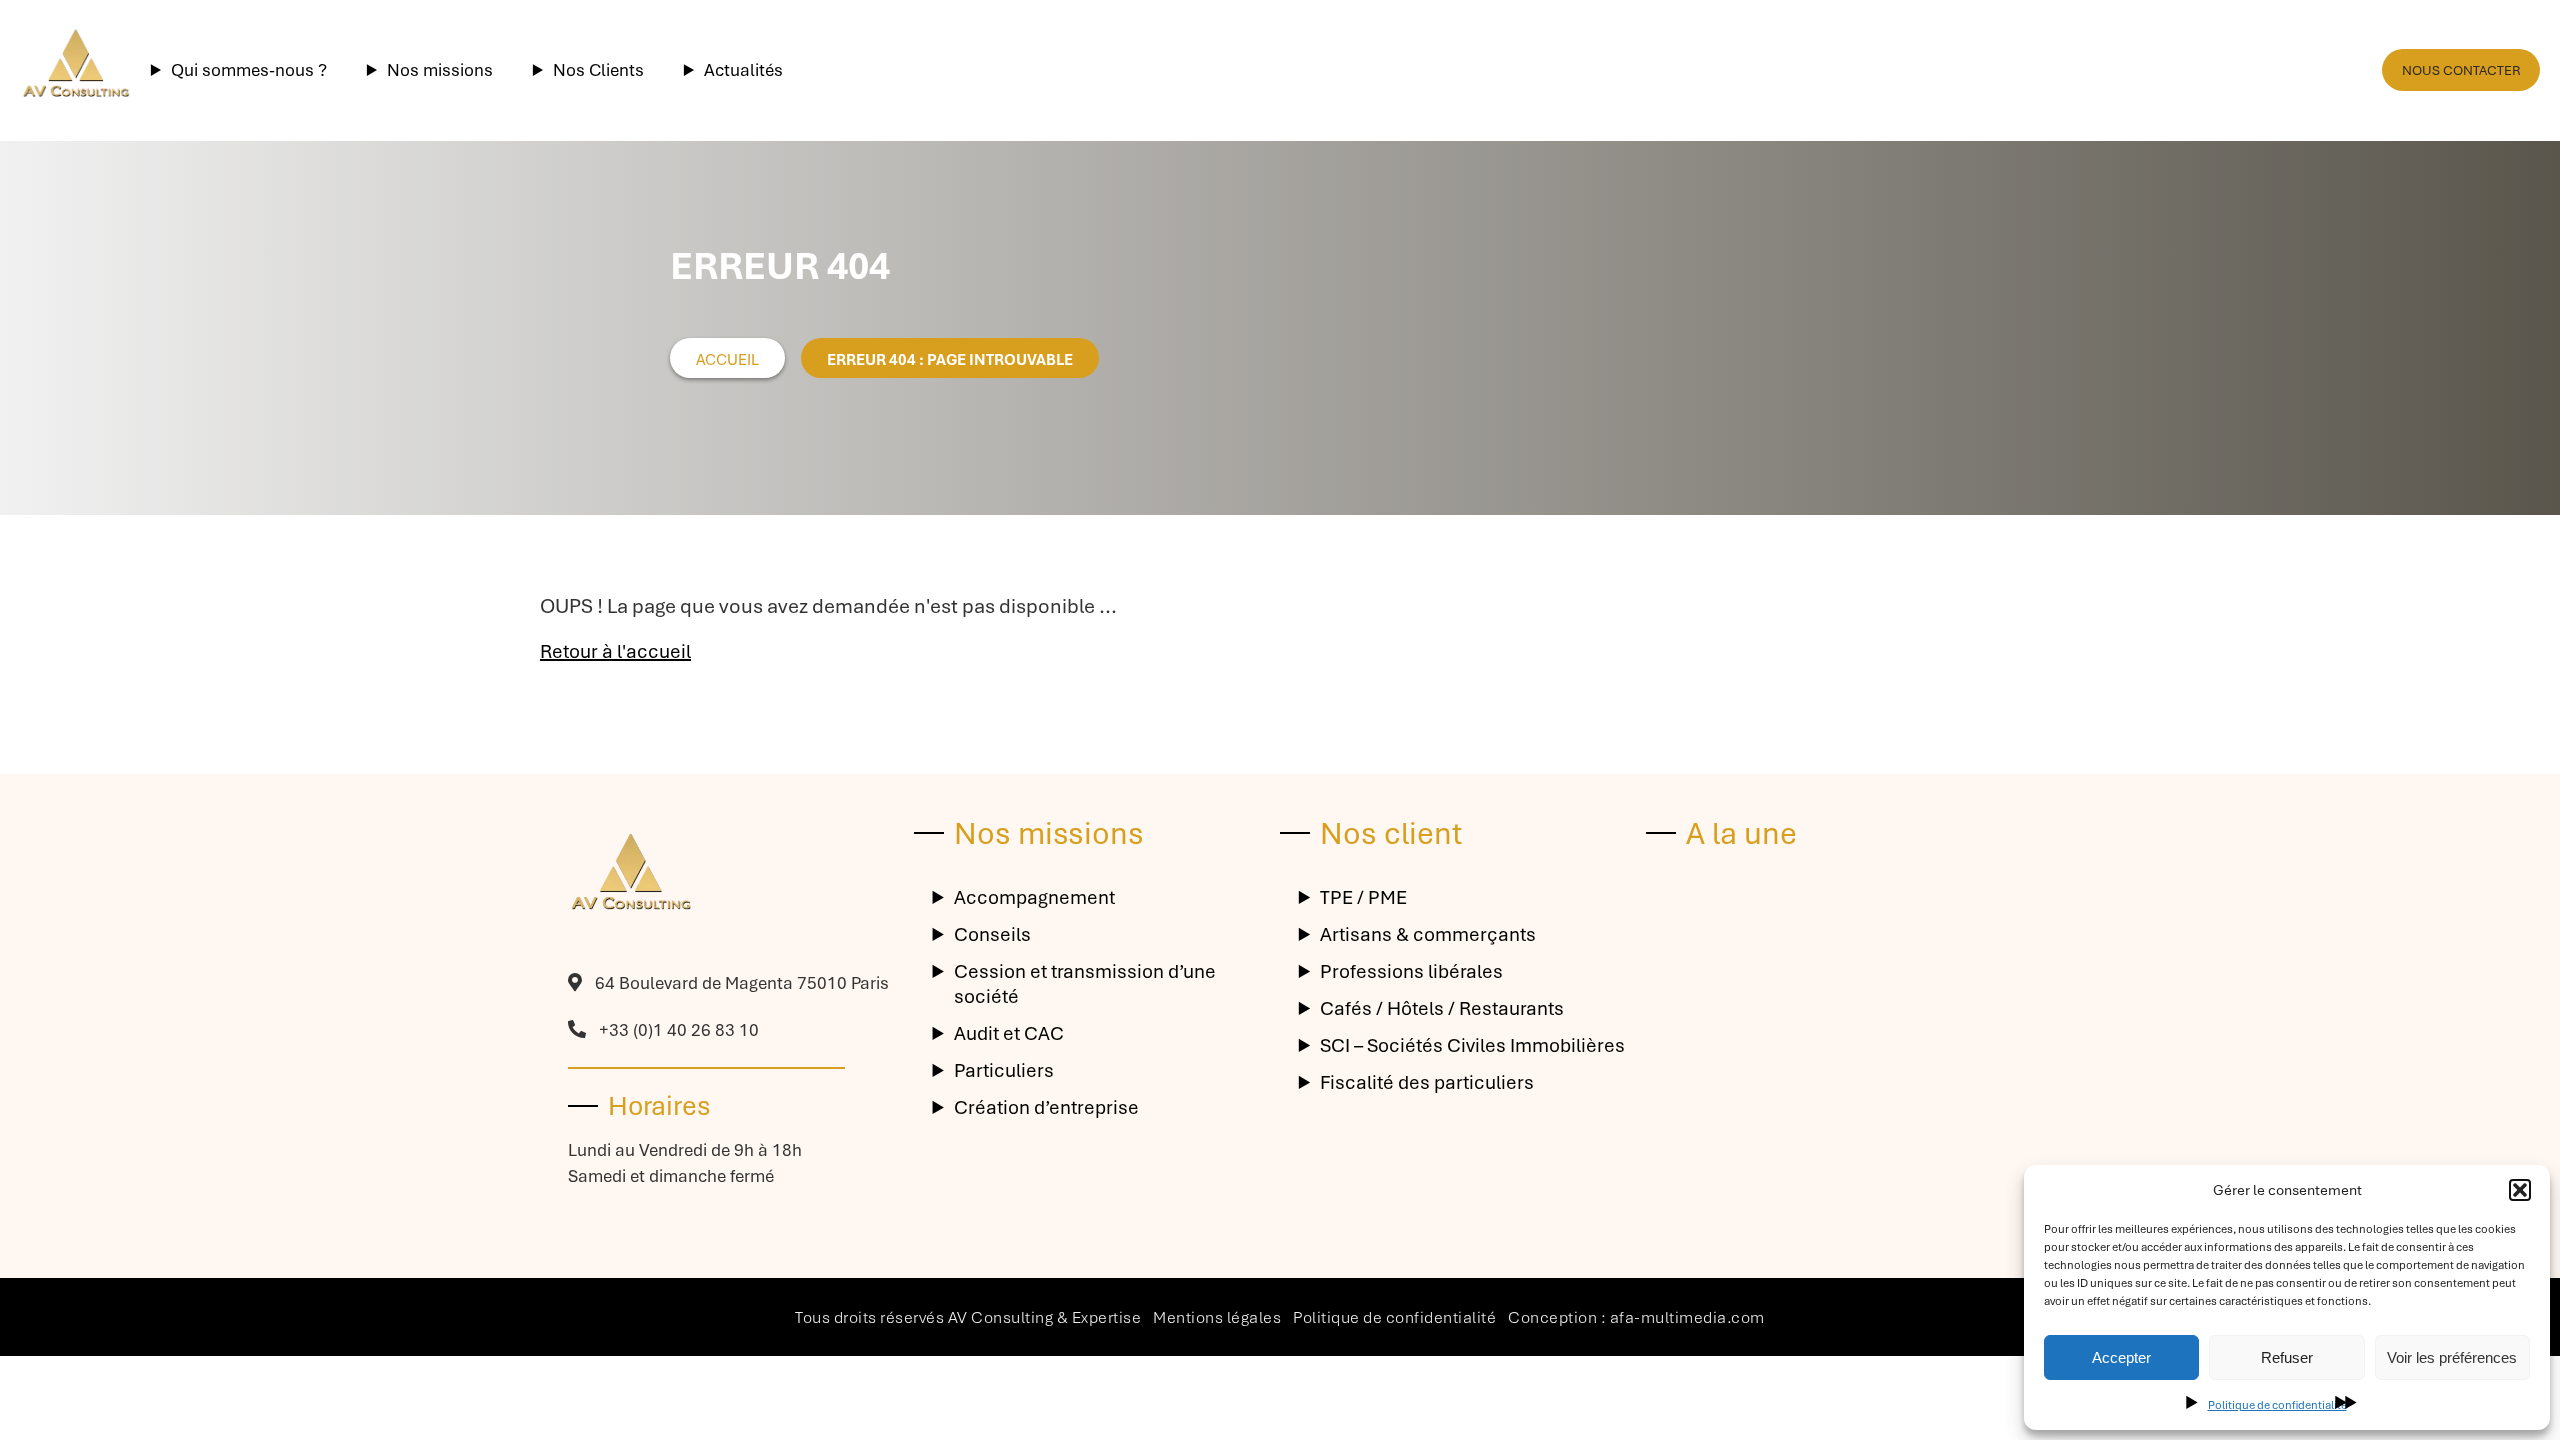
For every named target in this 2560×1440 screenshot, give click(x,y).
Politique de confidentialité (2277, 1405)
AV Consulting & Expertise (1045, 1317)
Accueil (727, 360)
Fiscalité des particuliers (1427, 1082)
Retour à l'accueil (615, 651)
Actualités (743, 70)
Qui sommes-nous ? (249, 70)
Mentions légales (1217, 1317)
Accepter (2121, 1357)
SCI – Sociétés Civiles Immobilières (1472, 1045)
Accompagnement (1034, 897)
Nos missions (440, 70)
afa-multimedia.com (1687, 1317)
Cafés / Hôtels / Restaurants (1442, 1008)
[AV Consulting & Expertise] (75, 70)
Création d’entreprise (1046, 1107)
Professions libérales (1411, 971)
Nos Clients (598, 70)
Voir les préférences (2452, 1357)
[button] (2520, 1190)
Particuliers (1004, 1070)
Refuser (2287, 1357)
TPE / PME (1363, 897)
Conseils (992, 934)
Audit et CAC (1009, 1033)
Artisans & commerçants (1428, 934)
